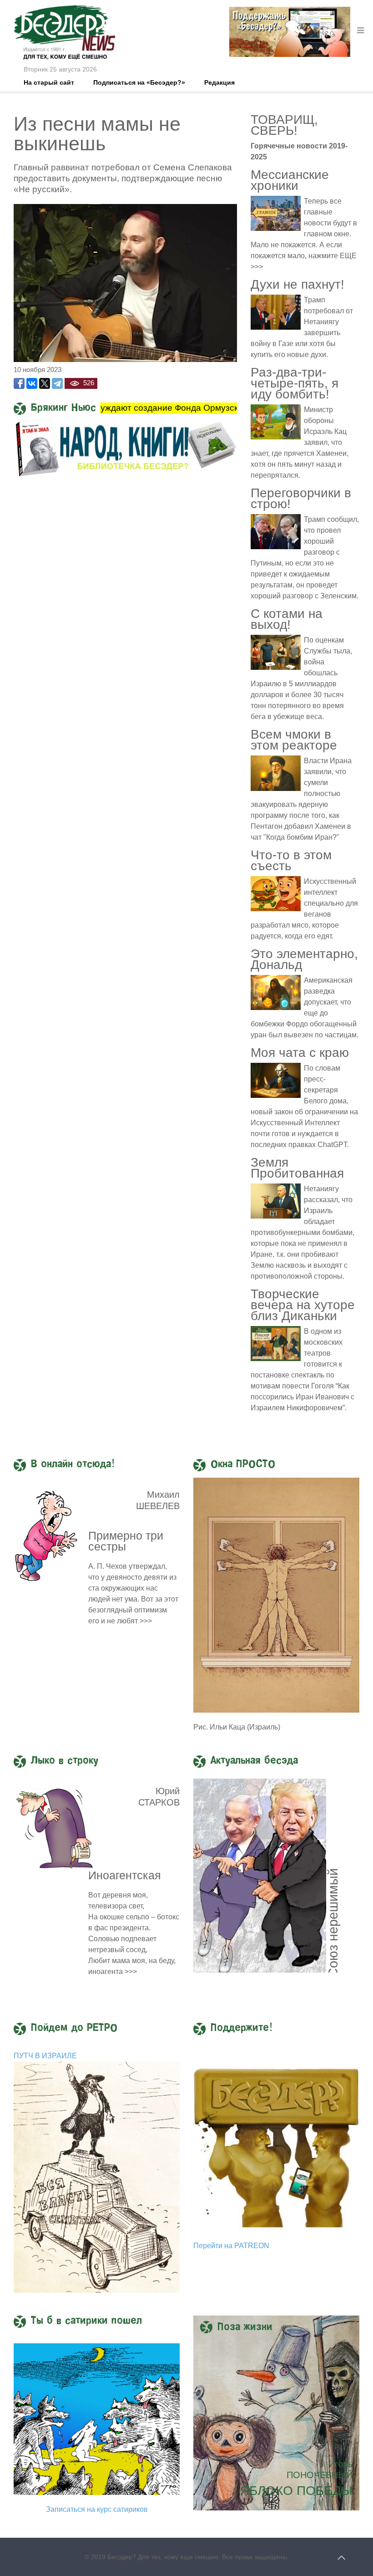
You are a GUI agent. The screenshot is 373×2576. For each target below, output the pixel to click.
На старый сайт (49, 82)
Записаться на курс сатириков (97, 2509)
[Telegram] (57, 383)
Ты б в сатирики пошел (86, 2321)
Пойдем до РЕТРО (74, 2028)
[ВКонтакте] (32, 383)
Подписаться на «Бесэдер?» (139, 82)
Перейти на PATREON (231, 2246)
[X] (45, 383)
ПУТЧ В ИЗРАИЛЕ (45, 2056)
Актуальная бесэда (254, 1761)
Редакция (219, 82)
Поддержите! (242, 2028)
